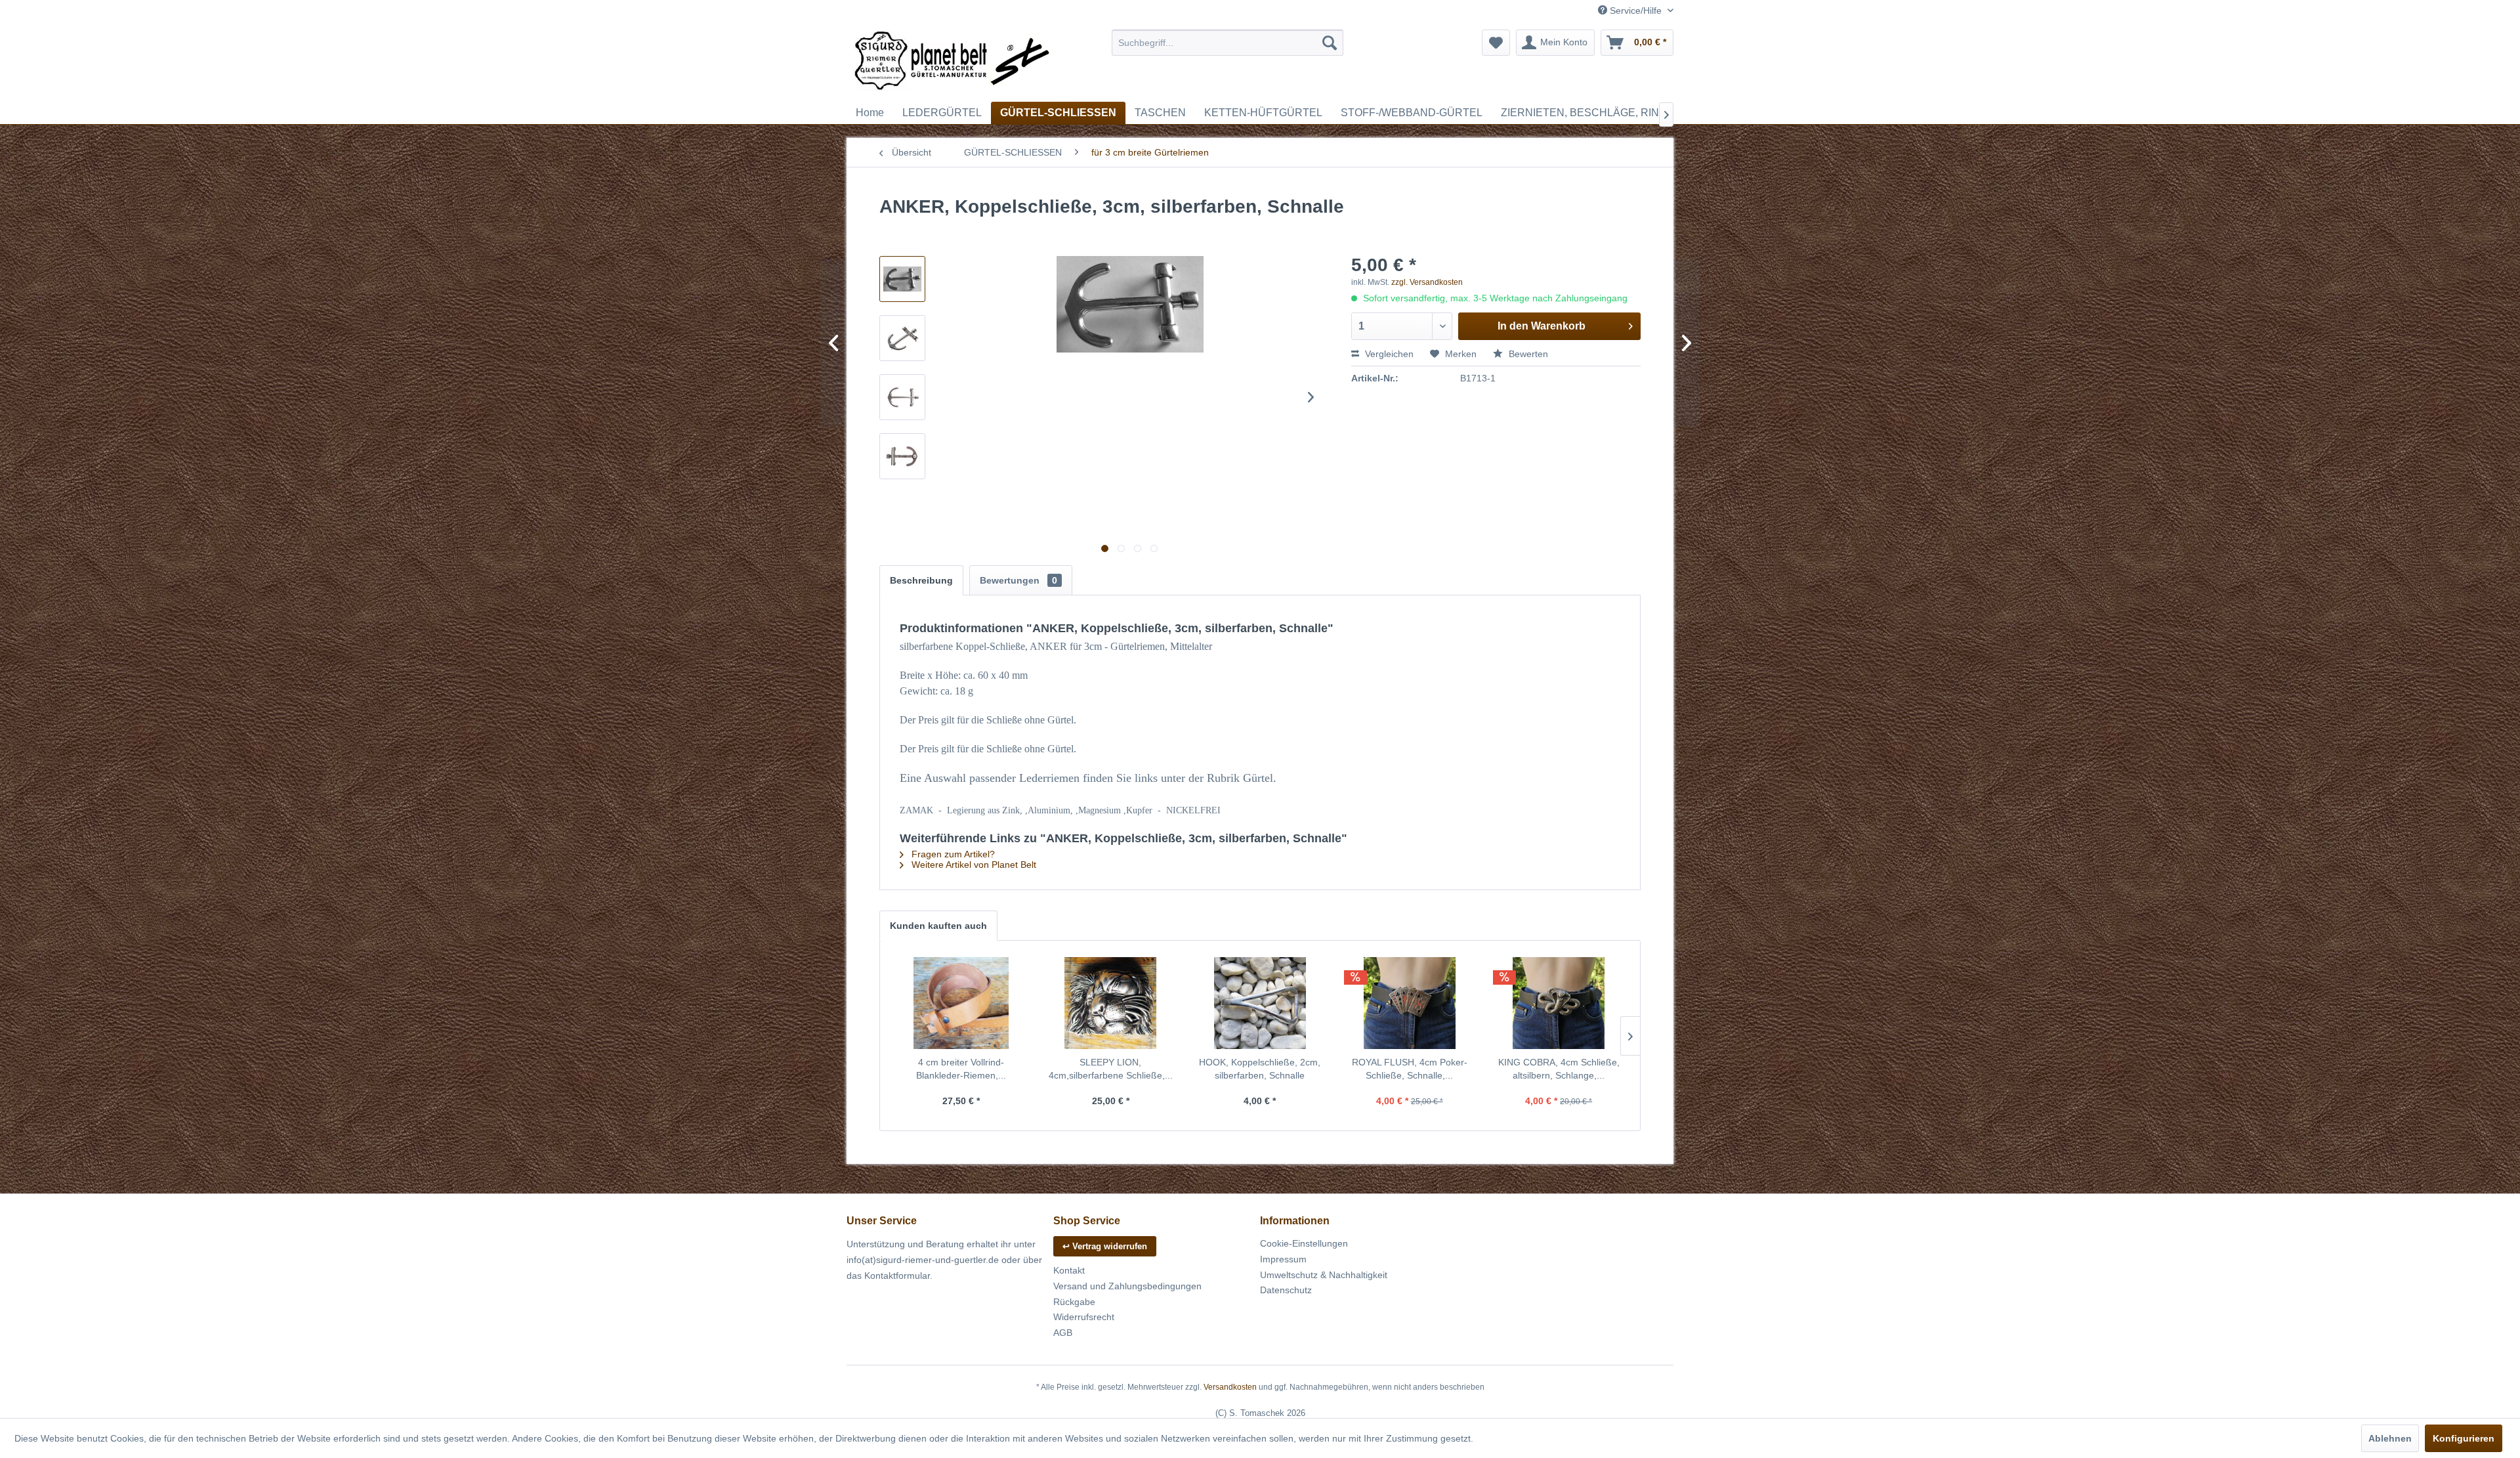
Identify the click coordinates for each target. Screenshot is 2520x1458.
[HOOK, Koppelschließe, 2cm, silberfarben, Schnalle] (1260, 1003)
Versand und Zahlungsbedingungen (1127, 1286)
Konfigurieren (2464, 1438)
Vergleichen (1388, 354)
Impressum (1283, 1259)
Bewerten (1527, 354)
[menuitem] (1228, 43)
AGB (1063, 1333)
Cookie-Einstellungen (1304, 1243)
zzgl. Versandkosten (1427, 282)
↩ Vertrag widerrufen (1105, 1246)
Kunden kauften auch (938, 926)
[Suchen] (1330, 43)
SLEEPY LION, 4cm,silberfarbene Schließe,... (1111, 1069)
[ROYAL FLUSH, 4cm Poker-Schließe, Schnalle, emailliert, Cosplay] (1410, 1003)
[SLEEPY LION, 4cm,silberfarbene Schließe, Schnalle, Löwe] (1111, 1003)
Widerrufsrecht (1084, 1317)
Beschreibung (921, 580)
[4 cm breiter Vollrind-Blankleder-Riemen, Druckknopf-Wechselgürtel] (961, 1003)
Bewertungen (1018, 580)
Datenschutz (1286, 1290)
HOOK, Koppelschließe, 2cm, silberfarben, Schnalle (1260, 1069)
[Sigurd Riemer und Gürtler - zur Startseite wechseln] (952, 62)
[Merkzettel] (1496, 43)
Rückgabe (1074, 1302)
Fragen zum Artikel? (952, 854)
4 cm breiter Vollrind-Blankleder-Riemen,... (961, 1069)
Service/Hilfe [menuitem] (1636, 11)
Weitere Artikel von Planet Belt (973, 865)
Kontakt (1069, 1270)
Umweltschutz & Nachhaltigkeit (1324, 1275)
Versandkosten (1230, 1387)
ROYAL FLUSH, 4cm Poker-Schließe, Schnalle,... (1410, 1069)
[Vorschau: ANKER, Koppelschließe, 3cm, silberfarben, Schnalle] (902, 279)
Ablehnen (2390, 1438)
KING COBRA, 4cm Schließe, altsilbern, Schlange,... (1559, 1069)
